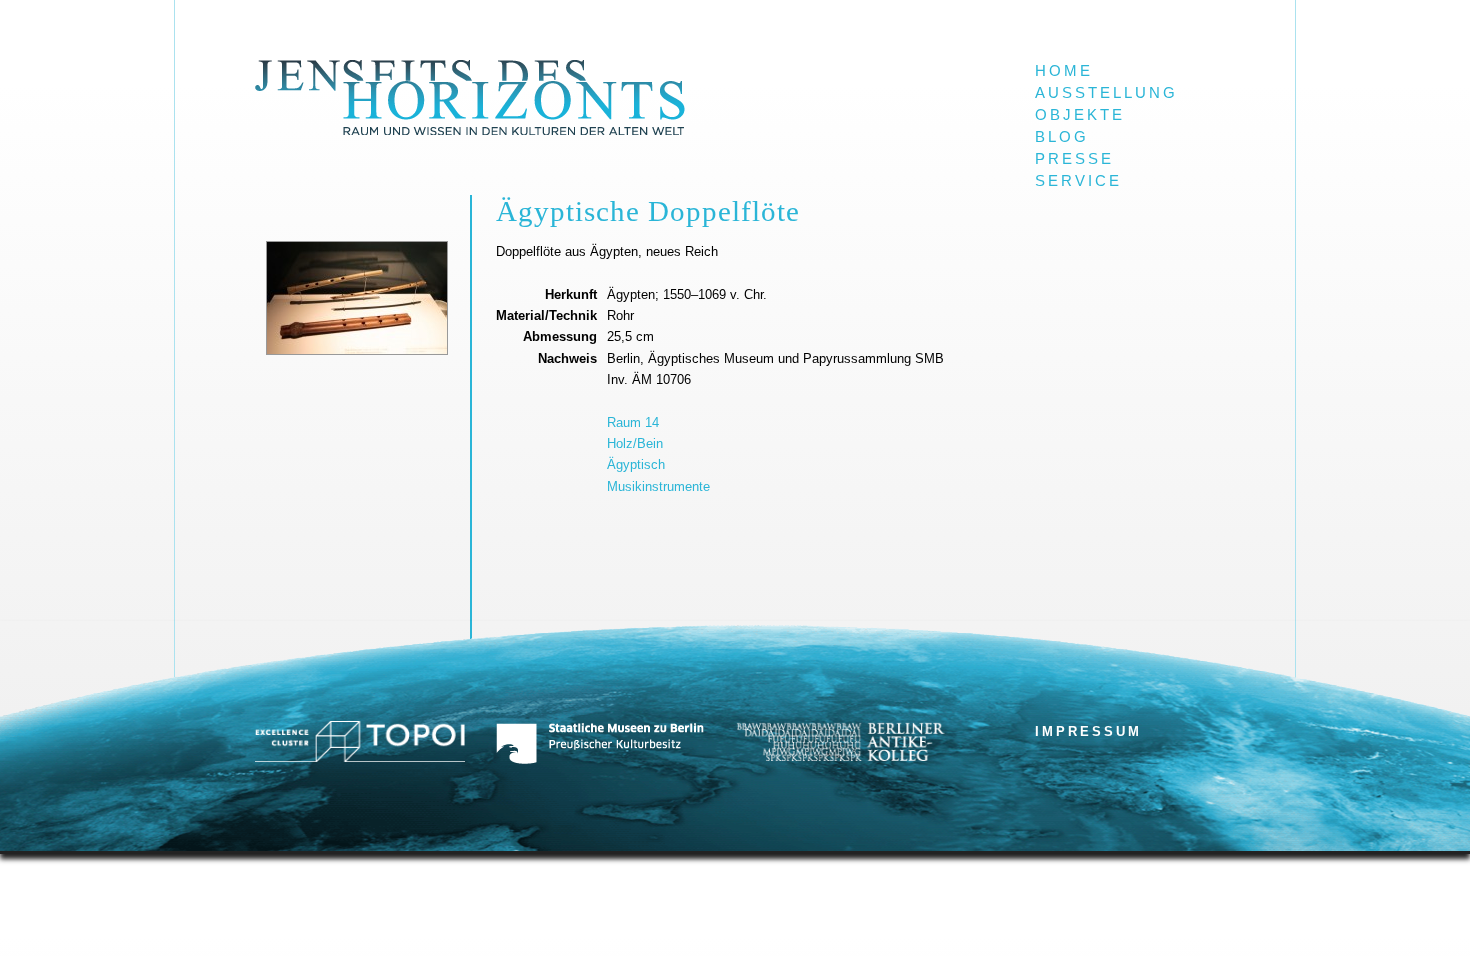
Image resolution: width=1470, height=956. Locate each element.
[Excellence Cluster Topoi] (360, 757)
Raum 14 (633, 422)
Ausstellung (1106, 93)
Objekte (1080, 115)
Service (1078, 181)
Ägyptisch (636, 464)
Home (1064, 71)
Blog (1062, 137)
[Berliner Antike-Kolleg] (840, 756)
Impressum (1088, 731)
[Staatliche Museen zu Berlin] (600, 760)
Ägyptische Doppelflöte (648, 211)
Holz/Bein (635, 443)
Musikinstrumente (658, 486)
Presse (1074, 159)
